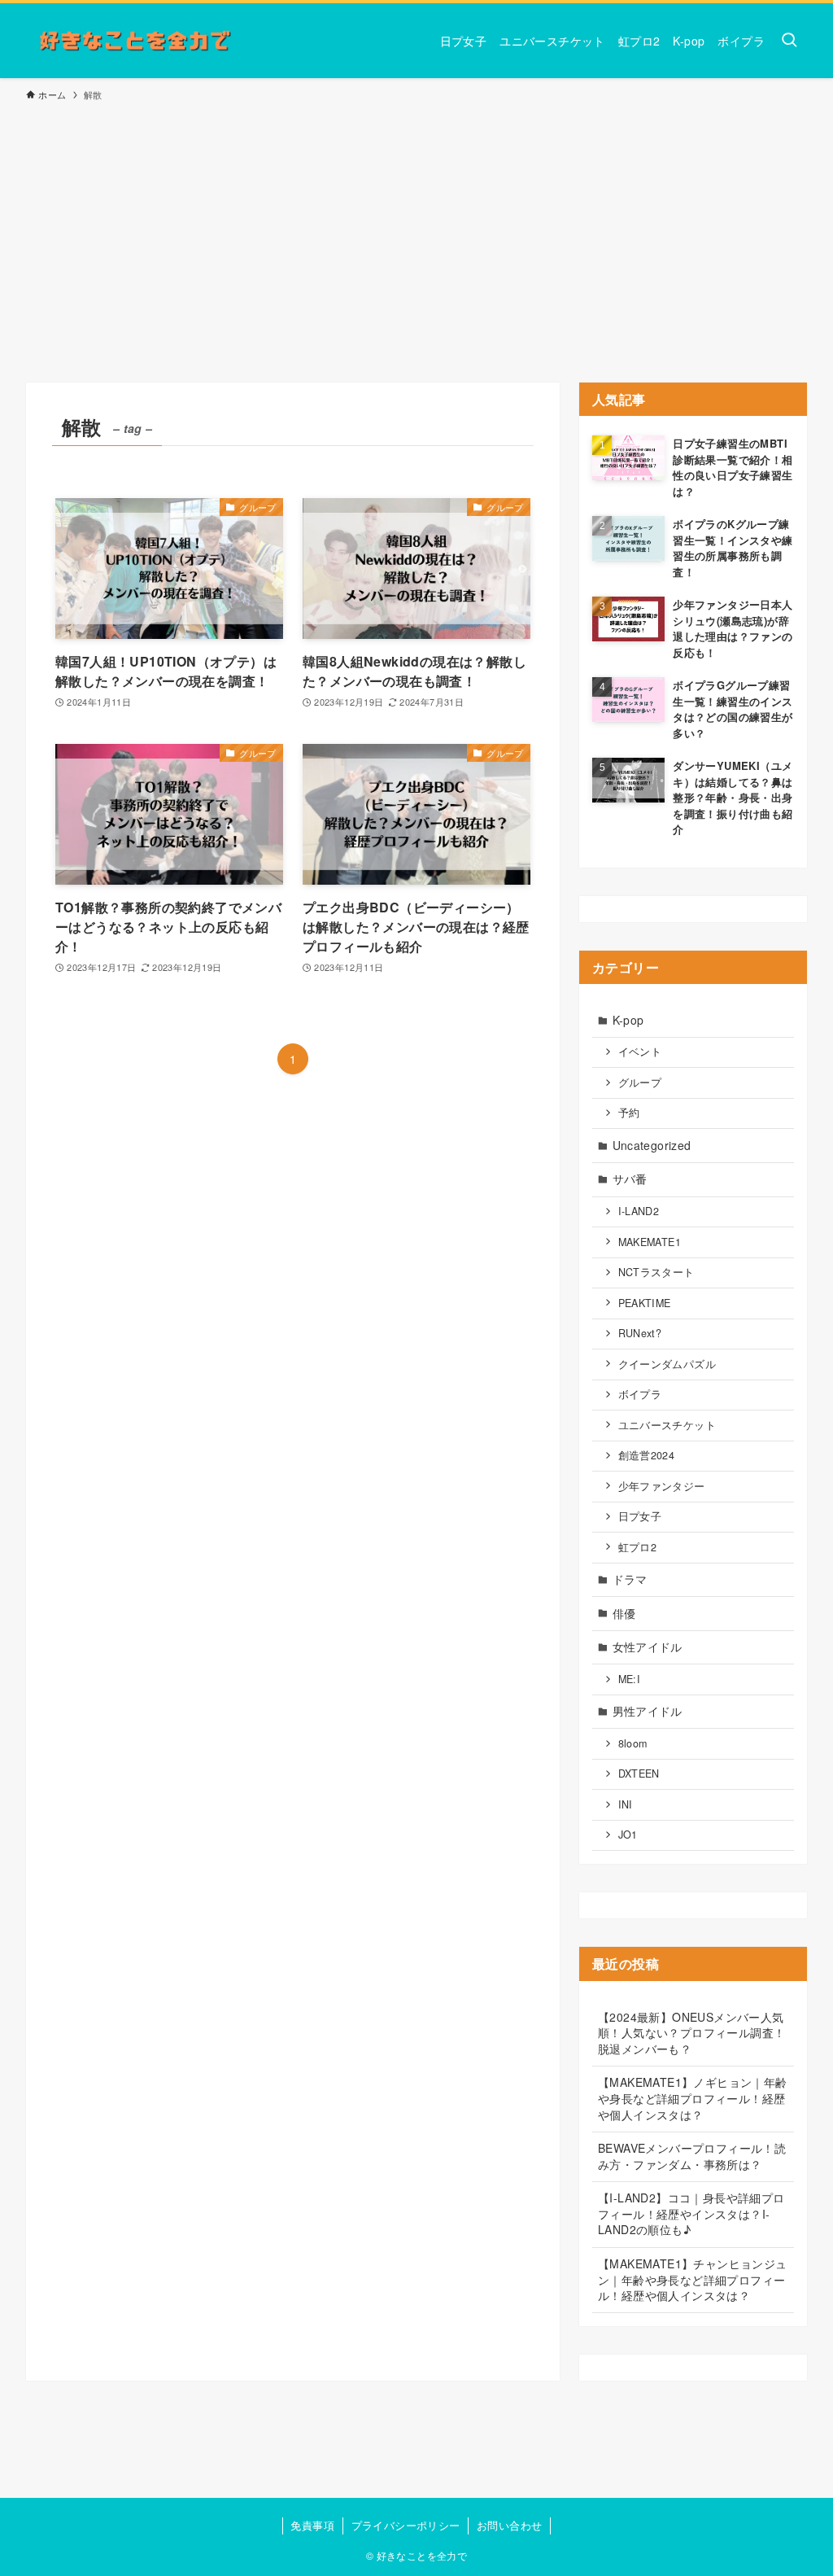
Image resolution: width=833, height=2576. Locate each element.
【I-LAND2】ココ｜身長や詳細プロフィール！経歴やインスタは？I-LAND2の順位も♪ (691, 2213)
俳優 (624, 1613)
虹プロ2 (638, 1547)
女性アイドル (648, 1647)
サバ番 (630, 1179)
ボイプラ (640, 1394)
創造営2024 (647, 1455)
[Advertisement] (416, 234)
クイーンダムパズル (667, 1364)
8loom (633, 1743)
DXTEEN (639, 1773)
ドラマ (630, 1579)
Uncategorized (652, 1145)
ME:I (630, 1679)
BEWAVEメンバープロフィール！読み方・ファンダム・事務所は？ (692, 2156)
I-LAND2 (639, 1211)
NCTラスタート (656, 1272)
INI (626, 1804)
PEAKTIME (645, 1303)
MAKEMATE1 (650, 1242)
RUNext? (640, 1333)
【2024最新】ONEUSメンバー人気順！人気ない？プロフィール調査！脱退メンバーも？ (691, 2033)
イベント (640, 1052)
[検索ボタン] (789, 41)
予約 (629, 1113)
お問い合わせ (509, 2525)
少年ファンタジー (662, 1486)
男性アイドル (648, 1711)
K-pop (628, 1020)
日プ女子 (640, 1516)
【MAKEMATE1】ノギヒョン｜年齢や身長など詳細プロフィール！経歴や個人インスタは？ (693, 2098)
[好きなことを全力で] (135, 41)
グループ (640, 1082)
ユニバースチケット (667, 1425)
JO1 (628, 1835)
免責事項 (312, 2525)
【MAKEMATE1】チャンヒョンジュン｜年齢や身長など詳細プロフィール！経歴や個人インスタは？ (693, 2279)
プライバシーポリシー (406, 2525)
